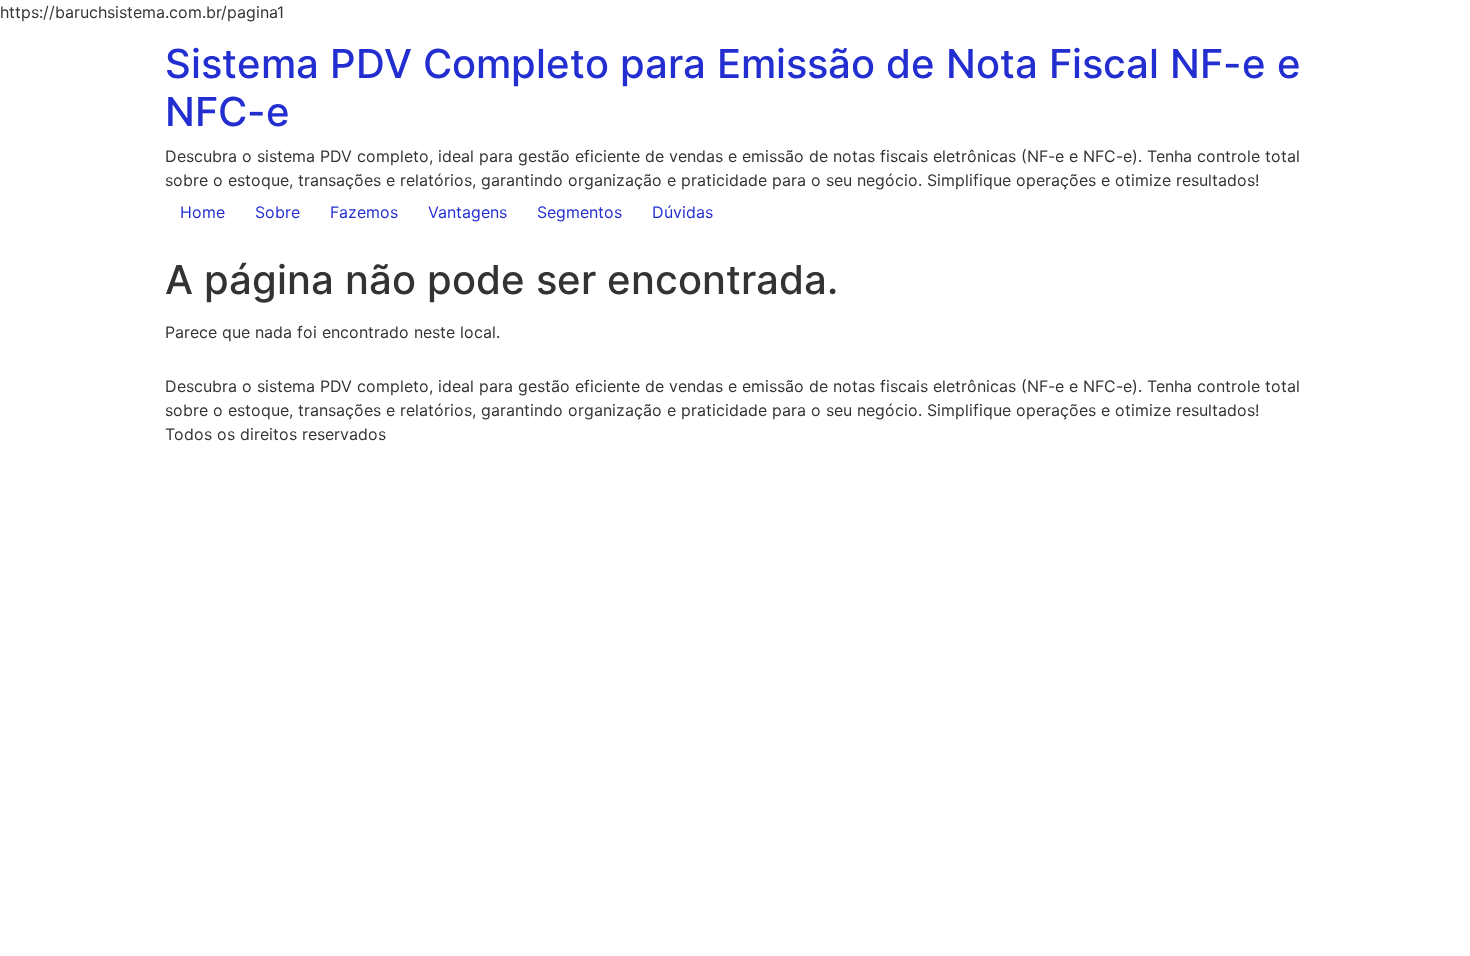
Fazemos (364, 212)
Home (202, 212)
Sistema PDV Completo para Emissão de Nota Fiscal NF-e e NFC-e (733, 87)
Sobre (277, 212)
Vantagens (467, 212)
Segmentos (579, 212)
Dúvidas (682, 212)
